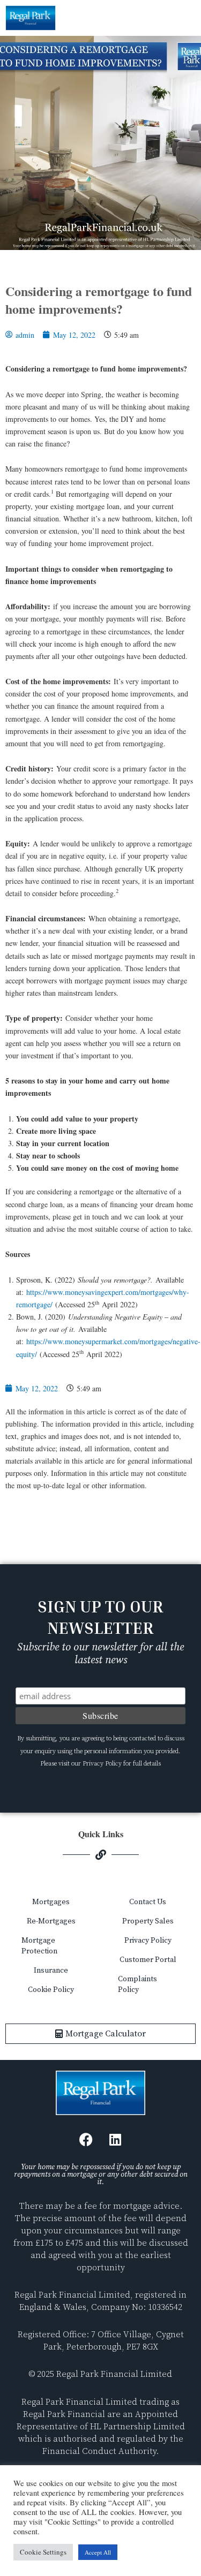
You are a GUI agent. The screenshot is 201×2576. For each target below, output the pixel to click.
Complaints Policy (137, 1984)
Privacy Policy (148, 1941)
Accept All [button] (98, 2552)
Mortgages (51, 1902)
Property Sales (148, 1921)
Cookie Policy (51, 1990)
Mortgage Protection (39, 1946)
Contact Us (148, 1902)
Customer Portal (148, 1960)
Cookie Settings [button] (43, 2552)
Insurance (51, 1971)
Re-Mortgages (51, 1921)
